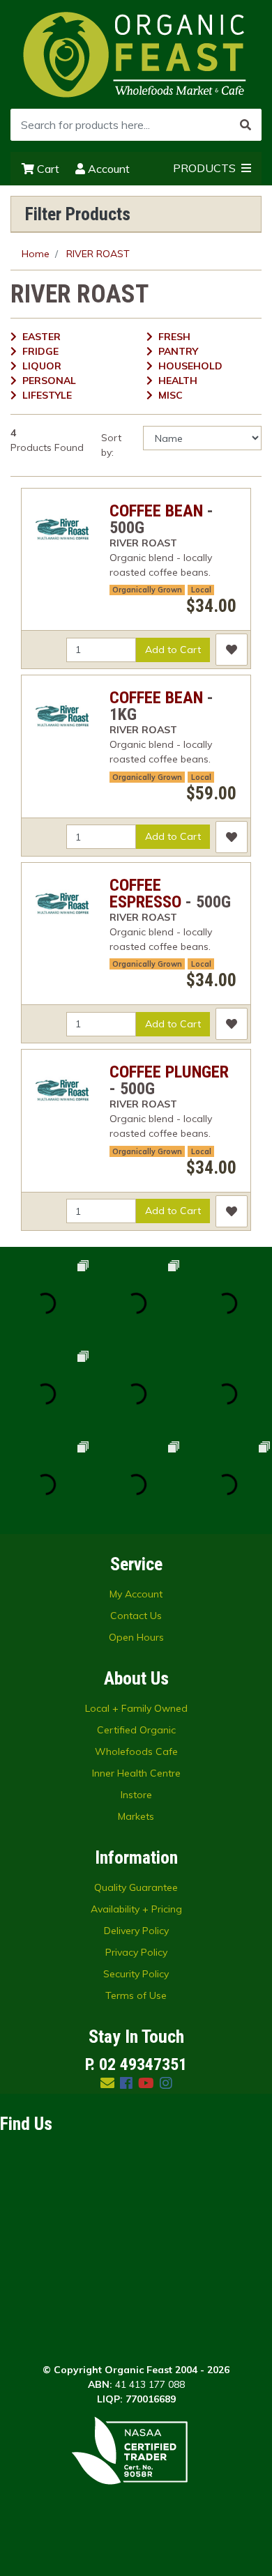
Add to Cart (173, 650)
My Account (136, 1594)
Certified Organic (136, 1730)
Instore (136, 1795)
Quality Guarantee (136, 1887)
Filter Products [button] (78, 214)
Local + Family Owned (136, 1708)
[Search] (245, 125)
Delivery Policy (136, 1931)
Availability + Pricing (136, 1909)
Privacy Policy (136, 1952)
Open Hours (136, 1637)
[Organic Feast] (136, 54)
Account (107, 169)
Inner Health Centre (136, 1773)
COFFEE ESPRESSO (145, 894)
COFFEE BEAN (156, 511)
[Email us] (107, 2083)
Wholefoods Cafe (136, 1751)
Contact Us (136, 1616)
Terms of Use (136, 1995)
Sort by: (111, 445)
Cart (47, 169)
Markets (136, 1816)
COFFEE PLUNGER (169, 1072)
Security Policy (136, 1974)
